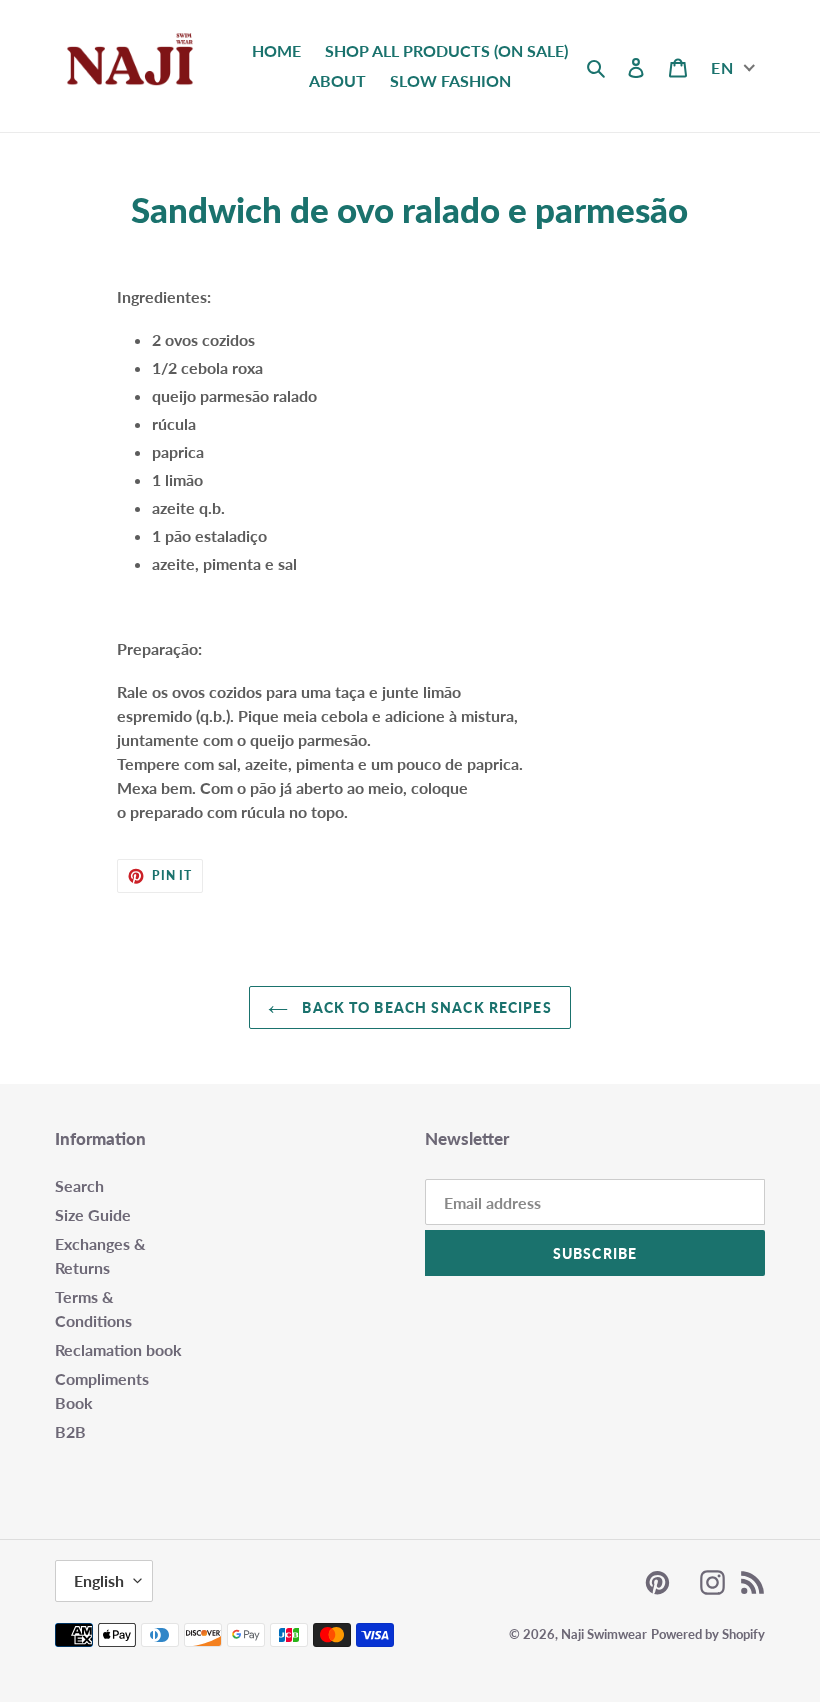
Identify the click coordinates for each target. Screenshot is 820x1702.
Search (79, 1185)
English (99, 1580)
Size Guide (93, 1214)
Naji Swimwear (604, 1634)
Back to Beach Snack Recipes (424, 1007)
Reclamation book (118, 1349)
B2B (70, 1431)
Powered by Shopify (708, 1634)
